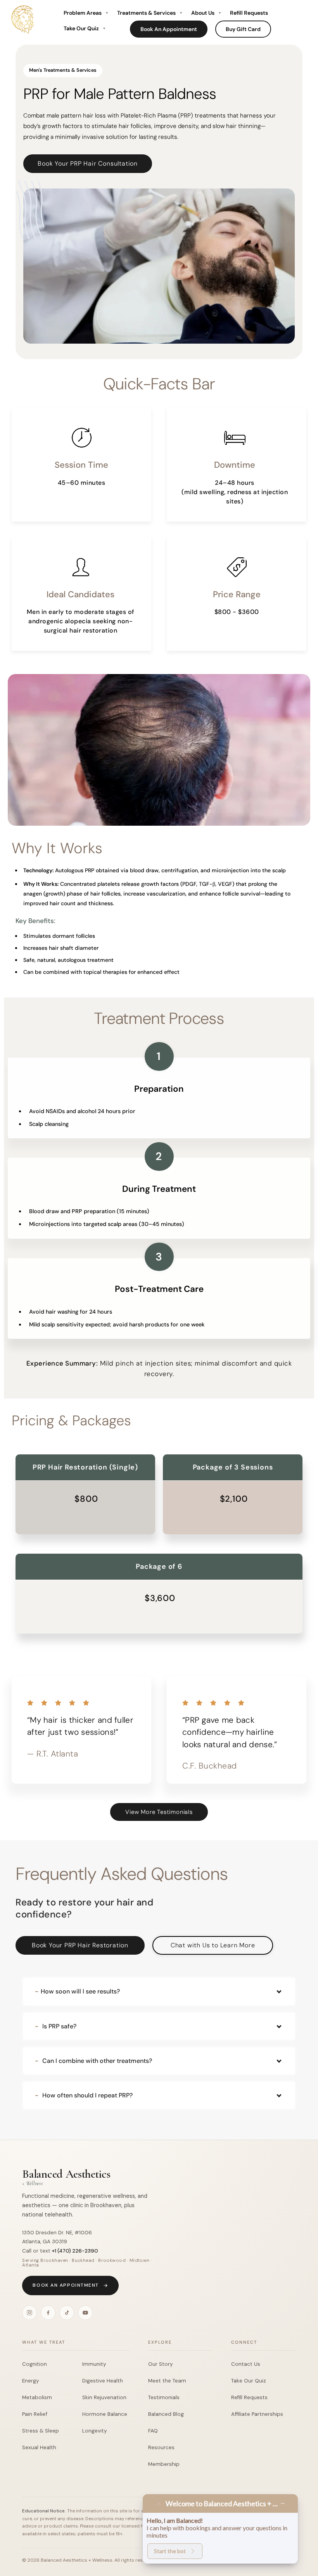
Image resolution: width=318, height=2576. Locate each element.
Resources (161, 2447)
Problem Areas (83, 13)
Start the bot (170, 2551)
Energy (31, 2381)
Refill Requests (249, 13)
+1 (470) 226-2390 (75, 2251)
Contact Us (246, 2364)
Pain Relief (35, 2414)
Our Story (161, 2364)
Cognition (35, 2364)
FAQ (153, 2431)
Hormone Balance (105, 2414)
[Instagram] (29, 2313)
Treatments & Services (146, 13)
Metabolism (37, 2397)
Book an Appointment (66, 2285)
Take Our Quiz (81, 28)
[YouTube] (85, 2313)
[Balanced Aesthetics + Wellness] (24, 36)
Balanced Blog (166, 2414)
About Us (203, 13)
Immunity (94, 2364)
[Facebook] (48, 2313)
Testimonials (164, 2397)
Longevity (95, 2431)
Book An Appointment (169, 29)
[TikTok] (67, 2313)
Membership (164, 2464)
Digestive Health (103, 2381)
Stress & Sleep (41, 2431)
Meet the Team (167, 2381)
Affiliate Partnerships (257, 2414)
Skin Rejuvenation (104, 2397)
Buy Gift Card (243, 29)
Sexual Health (39, 2447)
